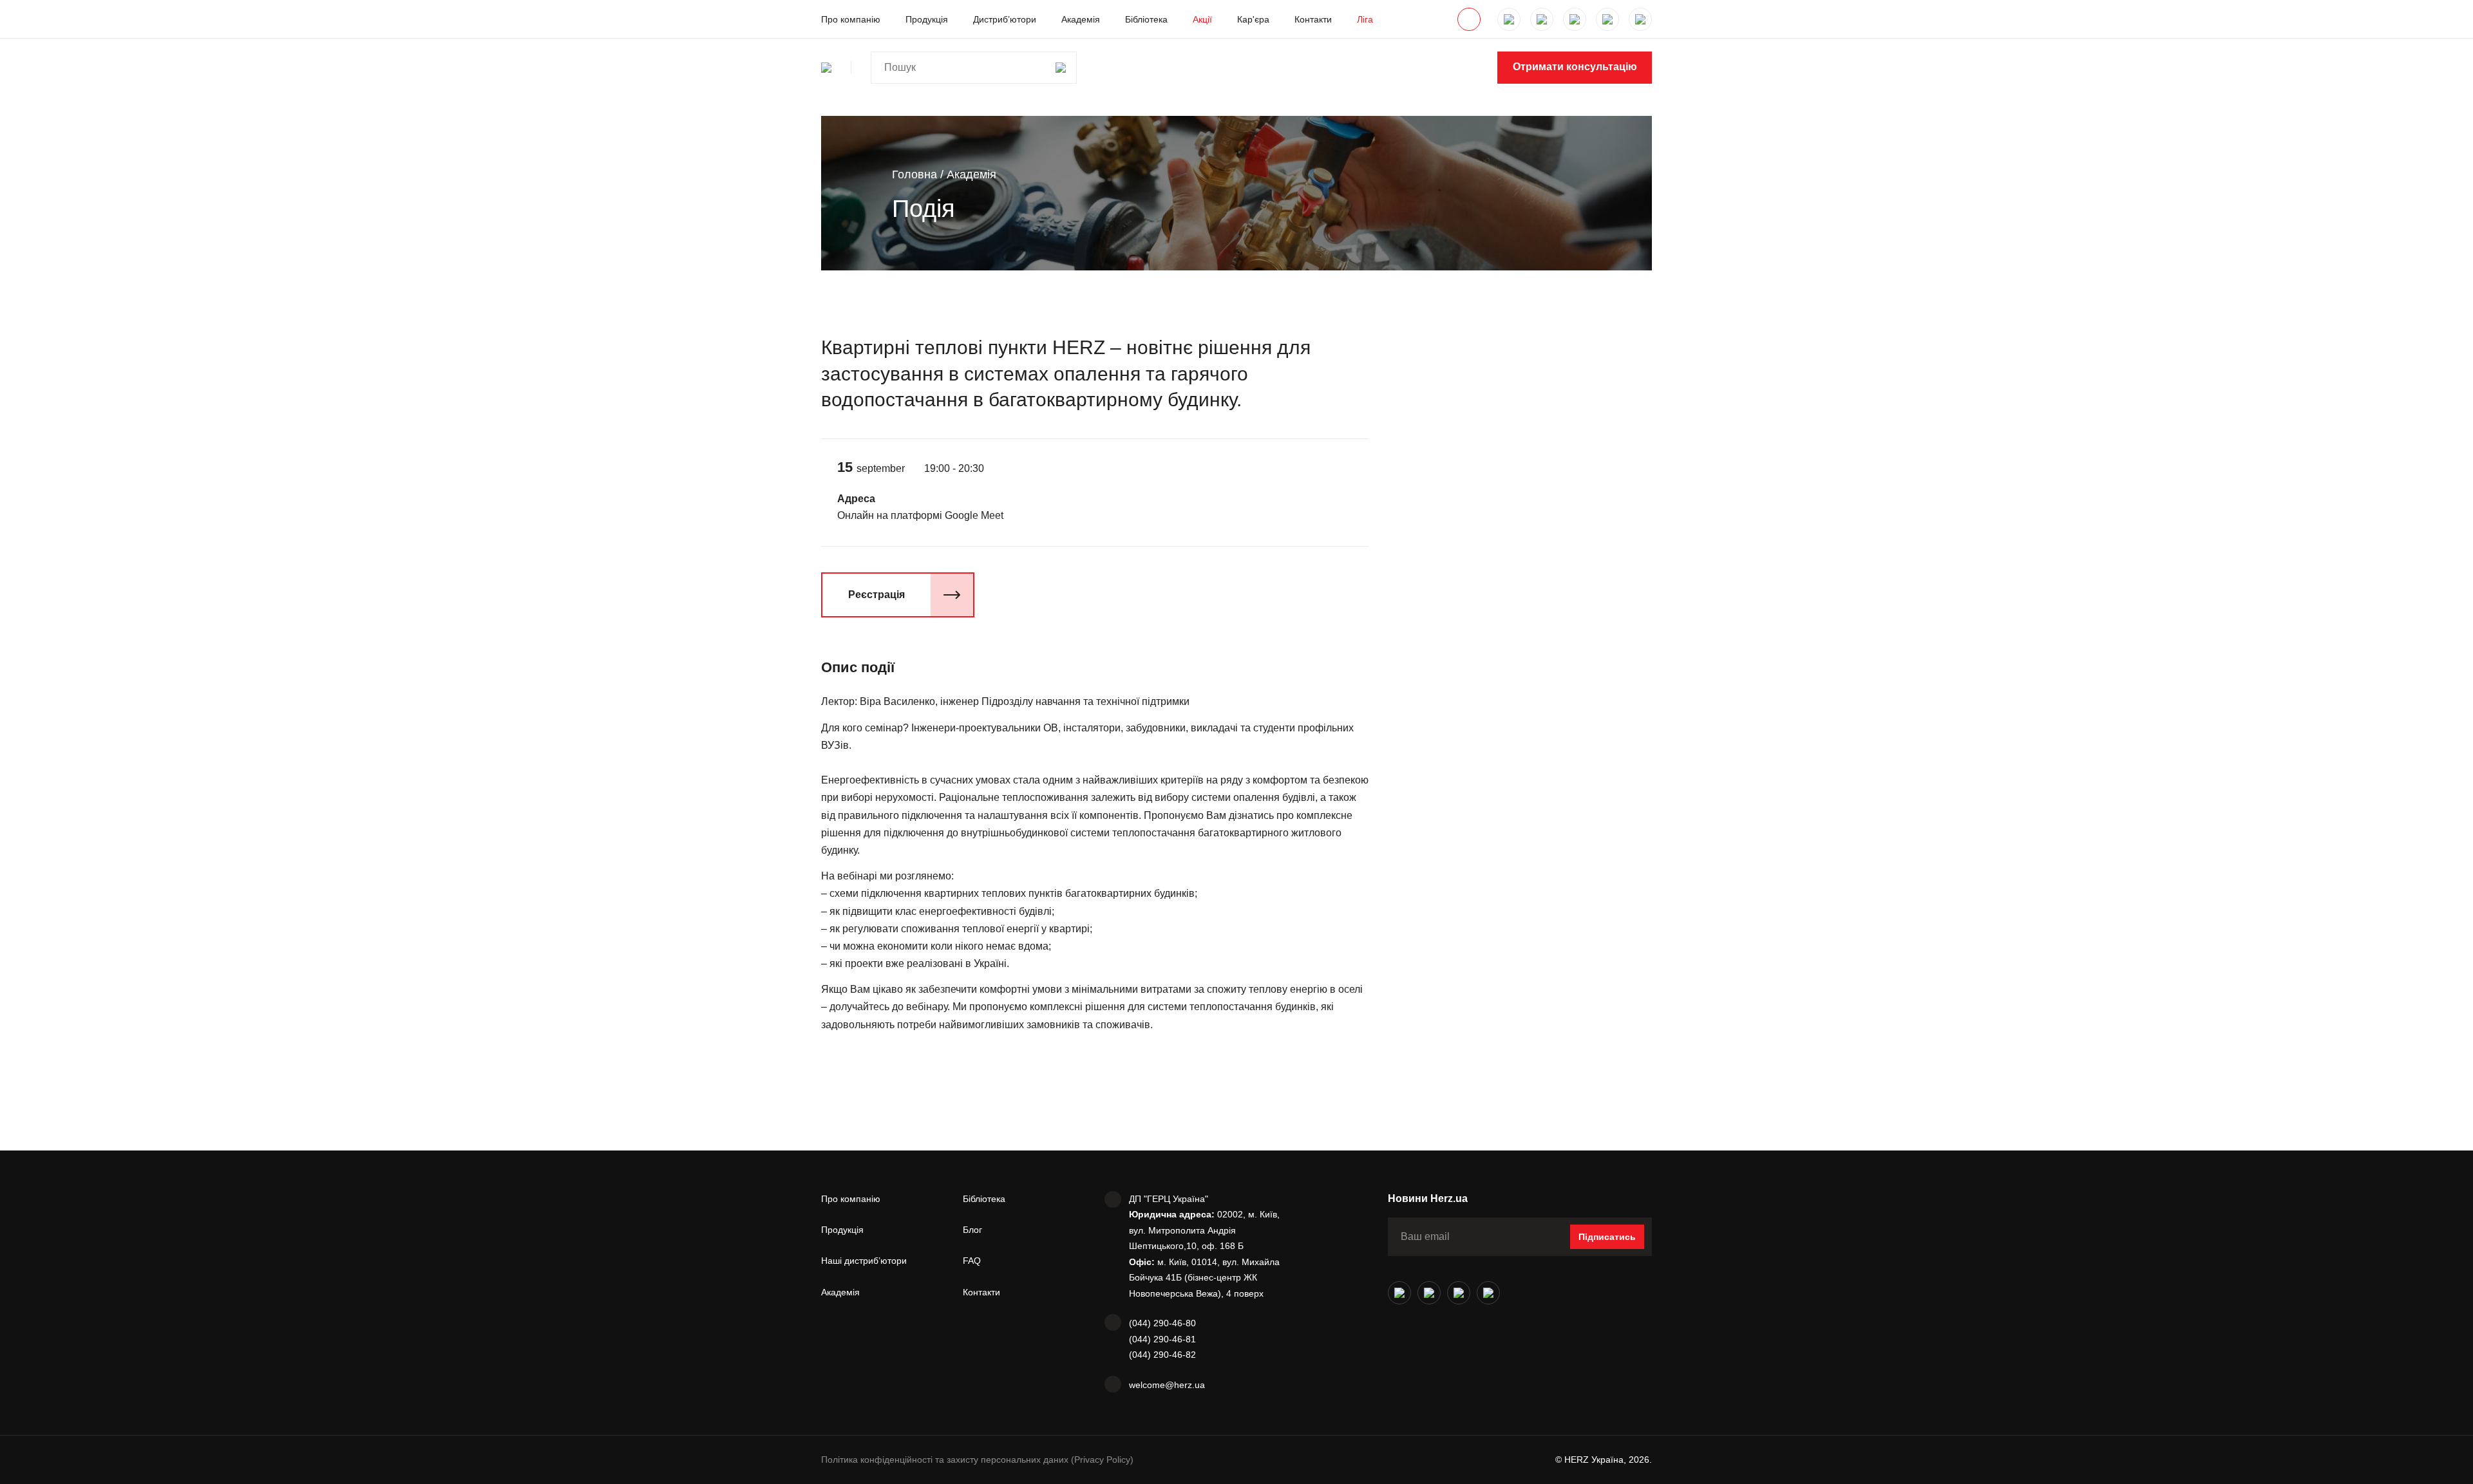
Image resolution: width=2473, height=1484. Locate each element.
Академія (1081, 19)
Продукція (927, 19)
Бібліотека (1146, 19)
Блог (972, 1230)
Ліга (1365, 19)
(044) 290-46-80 (1162, 1323)
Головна (914, 174)
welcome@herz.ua (1167, 1385)
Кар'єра (1253, 19)
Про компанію (851, 19)
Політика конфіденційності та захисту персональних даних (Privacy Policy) (977, 1460)
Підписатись (1607, 1237)
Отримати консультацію (1575, 67)
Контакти (1313, 19)
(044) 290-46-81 (1162, 1339)
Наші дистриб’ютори (864, 1261)
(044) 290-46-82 (1162, 1355)
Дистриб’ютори (1005, 19)
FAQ (972, 1261)
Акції (1202, 19)
